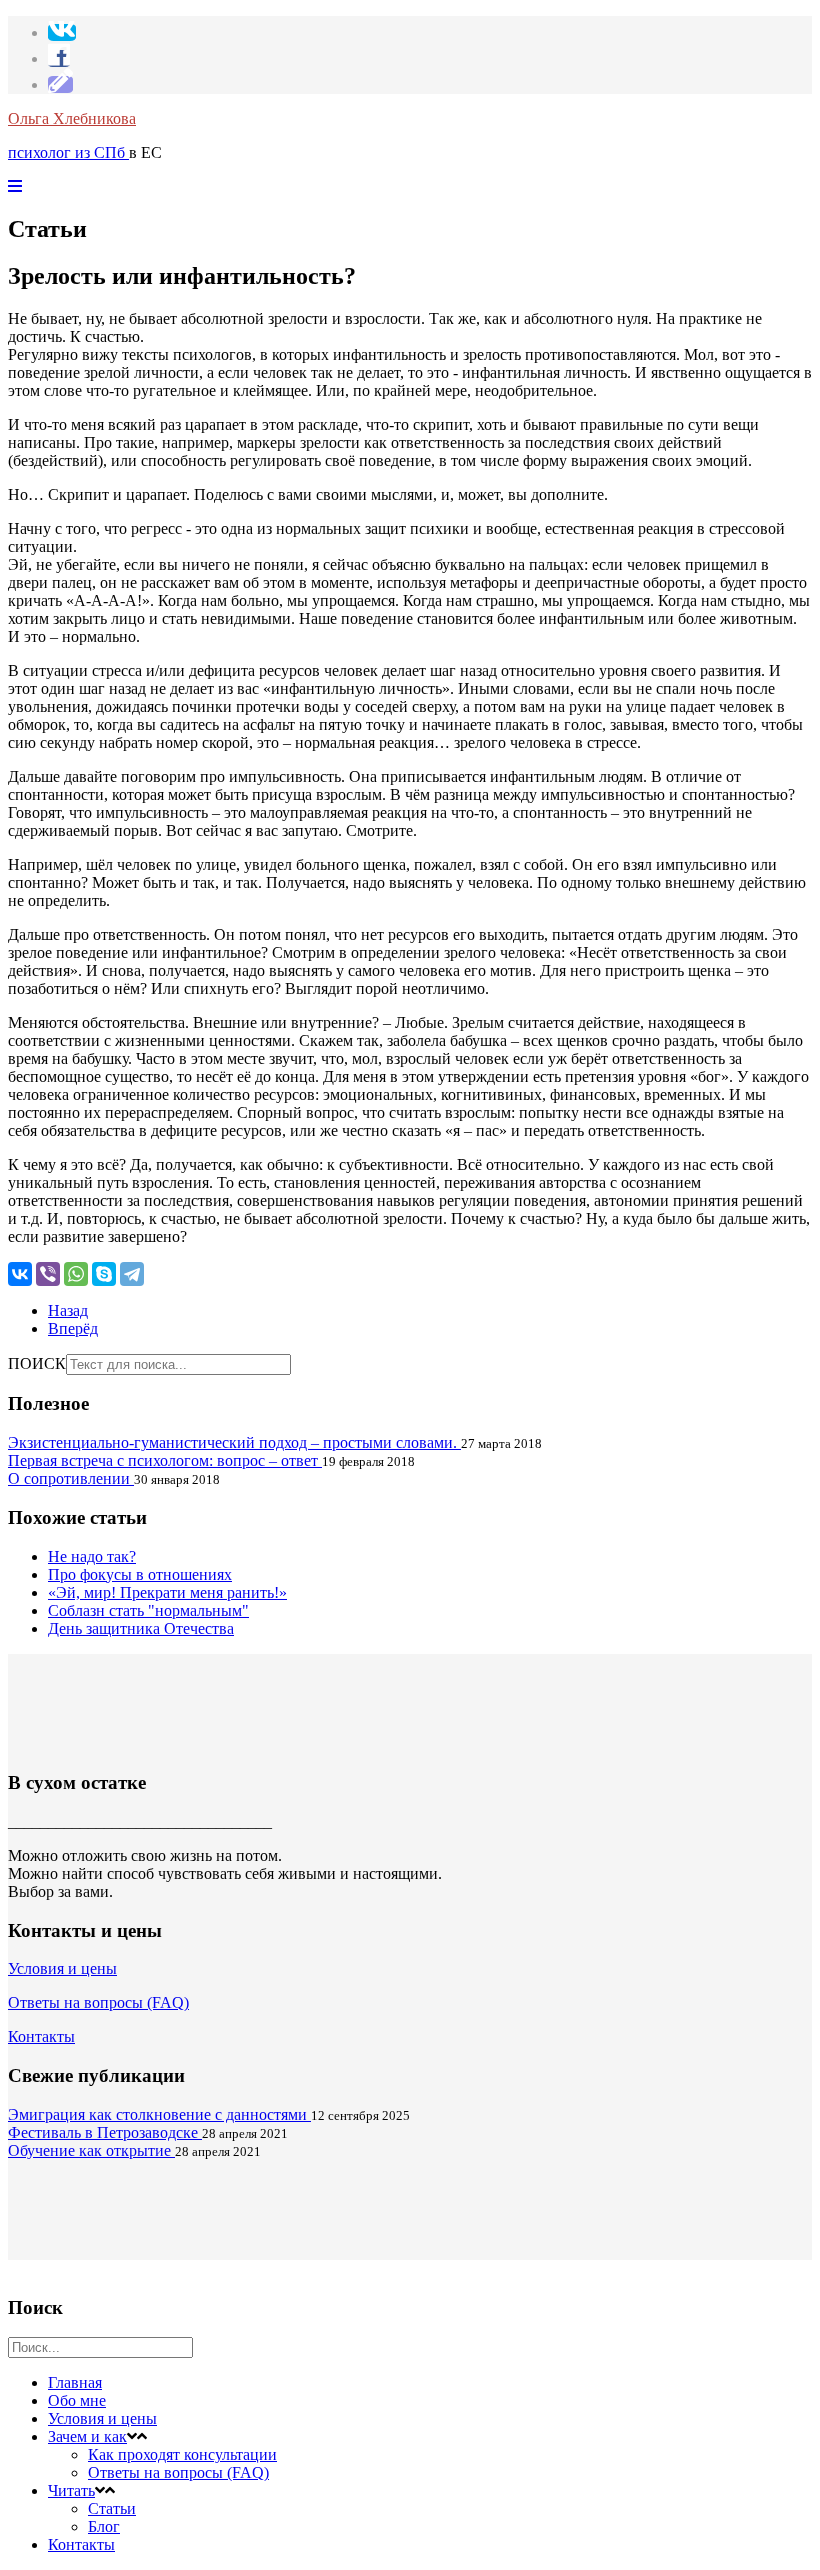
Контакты (41, 2036)
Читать (71, 2490)
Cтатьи (112, 2508)
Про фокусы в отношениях (140, 1574)
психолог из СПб (68, 152)
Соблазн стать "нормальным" (148, 1610)
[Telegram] (132, 1274)
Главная (75, 2382)
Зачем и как (87, 2436)
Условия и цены (62, 1968)
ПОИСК (37, 1363)
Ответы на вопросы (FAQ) (98, 2002)
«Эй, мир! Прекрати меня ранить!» (167, 1592)
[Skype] (104, 1274)
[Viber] (48, 1274)
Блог (104, 2526)
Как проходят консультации (182, 2454)
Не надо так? (92, 1556)
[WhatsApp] (76, 1274)
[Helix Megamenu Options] (15, 186)
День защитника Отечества (141, 1628)
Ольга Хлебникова (72, 118)
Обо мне (77, 2400)
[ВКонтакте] (20, 1274)
